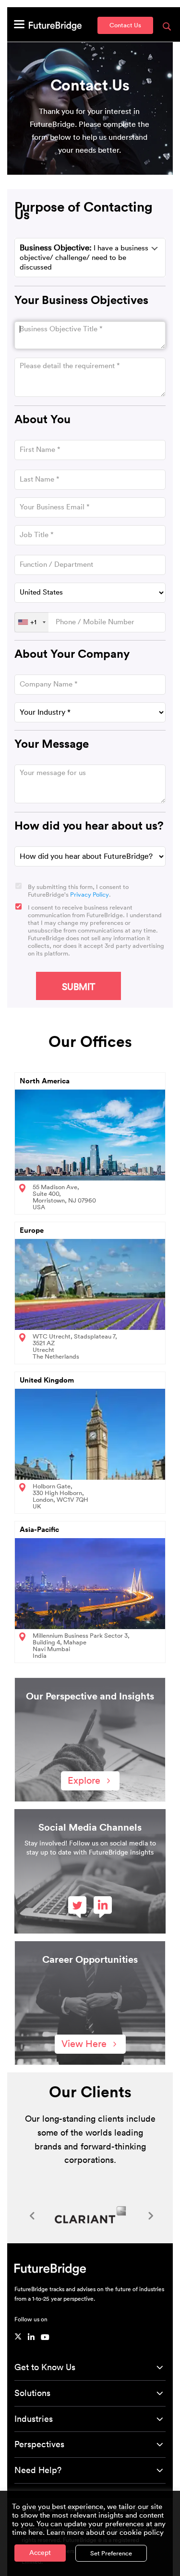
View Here (84, 2044)
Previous (31, 2215)
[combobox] (31, 622)
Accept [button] (40, 2553)
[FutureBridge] (55, 25)
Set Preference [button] (111, 2553)
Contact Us (125, 25)
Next (149, 2215)
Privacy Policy (90, 894)
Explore (84, 1781)
